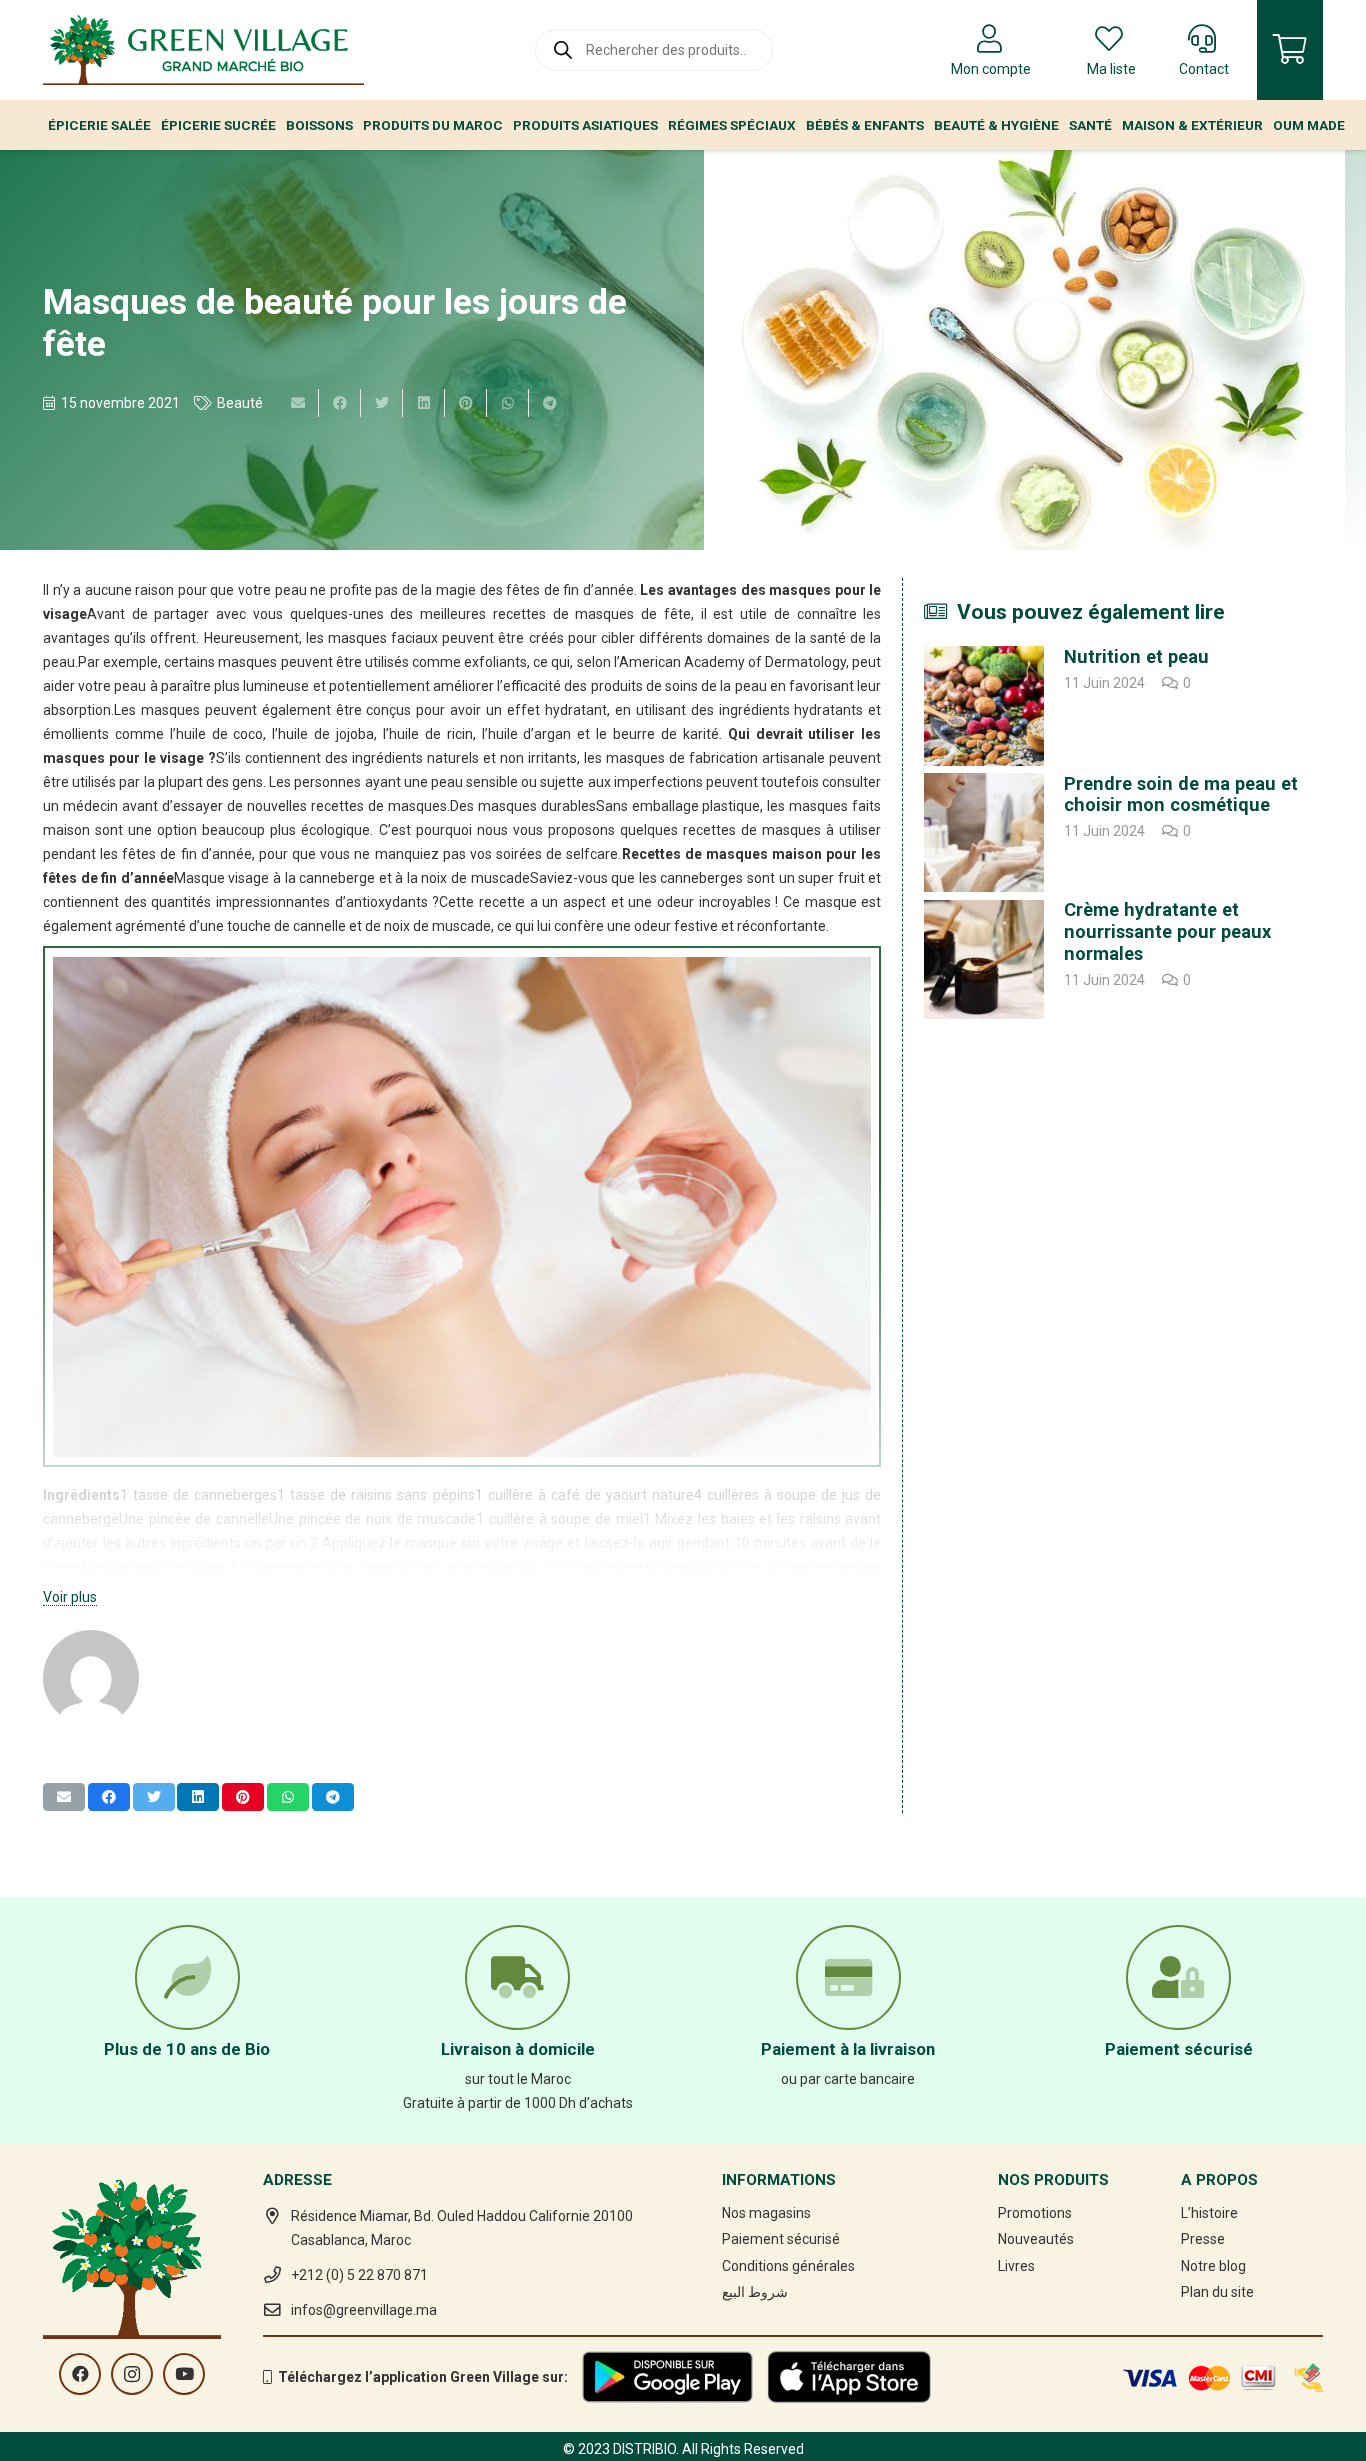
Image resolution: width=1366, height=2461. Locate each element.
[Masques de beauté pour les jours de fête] (1024, 350)
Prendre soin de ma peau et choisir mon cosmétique (1181, 794)
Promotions (1035, 2213)
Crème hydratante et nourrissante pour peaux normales (1167, 932)
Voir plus (70, 1597)
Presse (1203, 2239)
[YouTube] (184, 2374)
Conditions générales (788, 2266)
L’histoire (1209, 2213)
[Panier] (1290, 50)
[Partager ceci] (340, 403)
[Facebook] (80, 2374)
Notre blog (1213, 2266)
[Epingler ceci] (466, 403)
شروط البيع (755, 2292)
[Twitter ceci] (382, 403)
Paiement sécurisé (781, 2239)
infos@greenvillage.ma (364, 2310)
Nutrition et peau (1136, 656)
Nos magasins (766, 2213)
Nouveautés (1036, 2239)
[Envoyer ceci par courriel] (298, 403)
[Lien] (203, 50)
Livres (1016, 2266)
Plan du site (1217, 2292)
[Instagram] (132, 2374)
